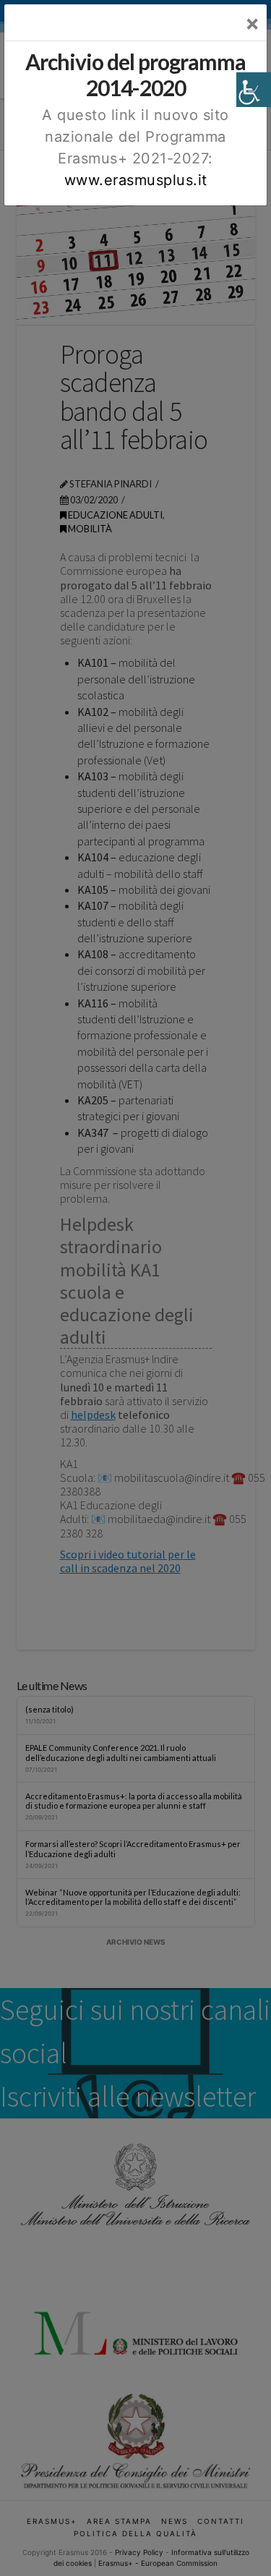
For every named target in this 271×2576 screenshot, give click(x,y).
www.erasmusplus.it (136, 180)
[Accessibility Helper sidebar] (254, 90)
